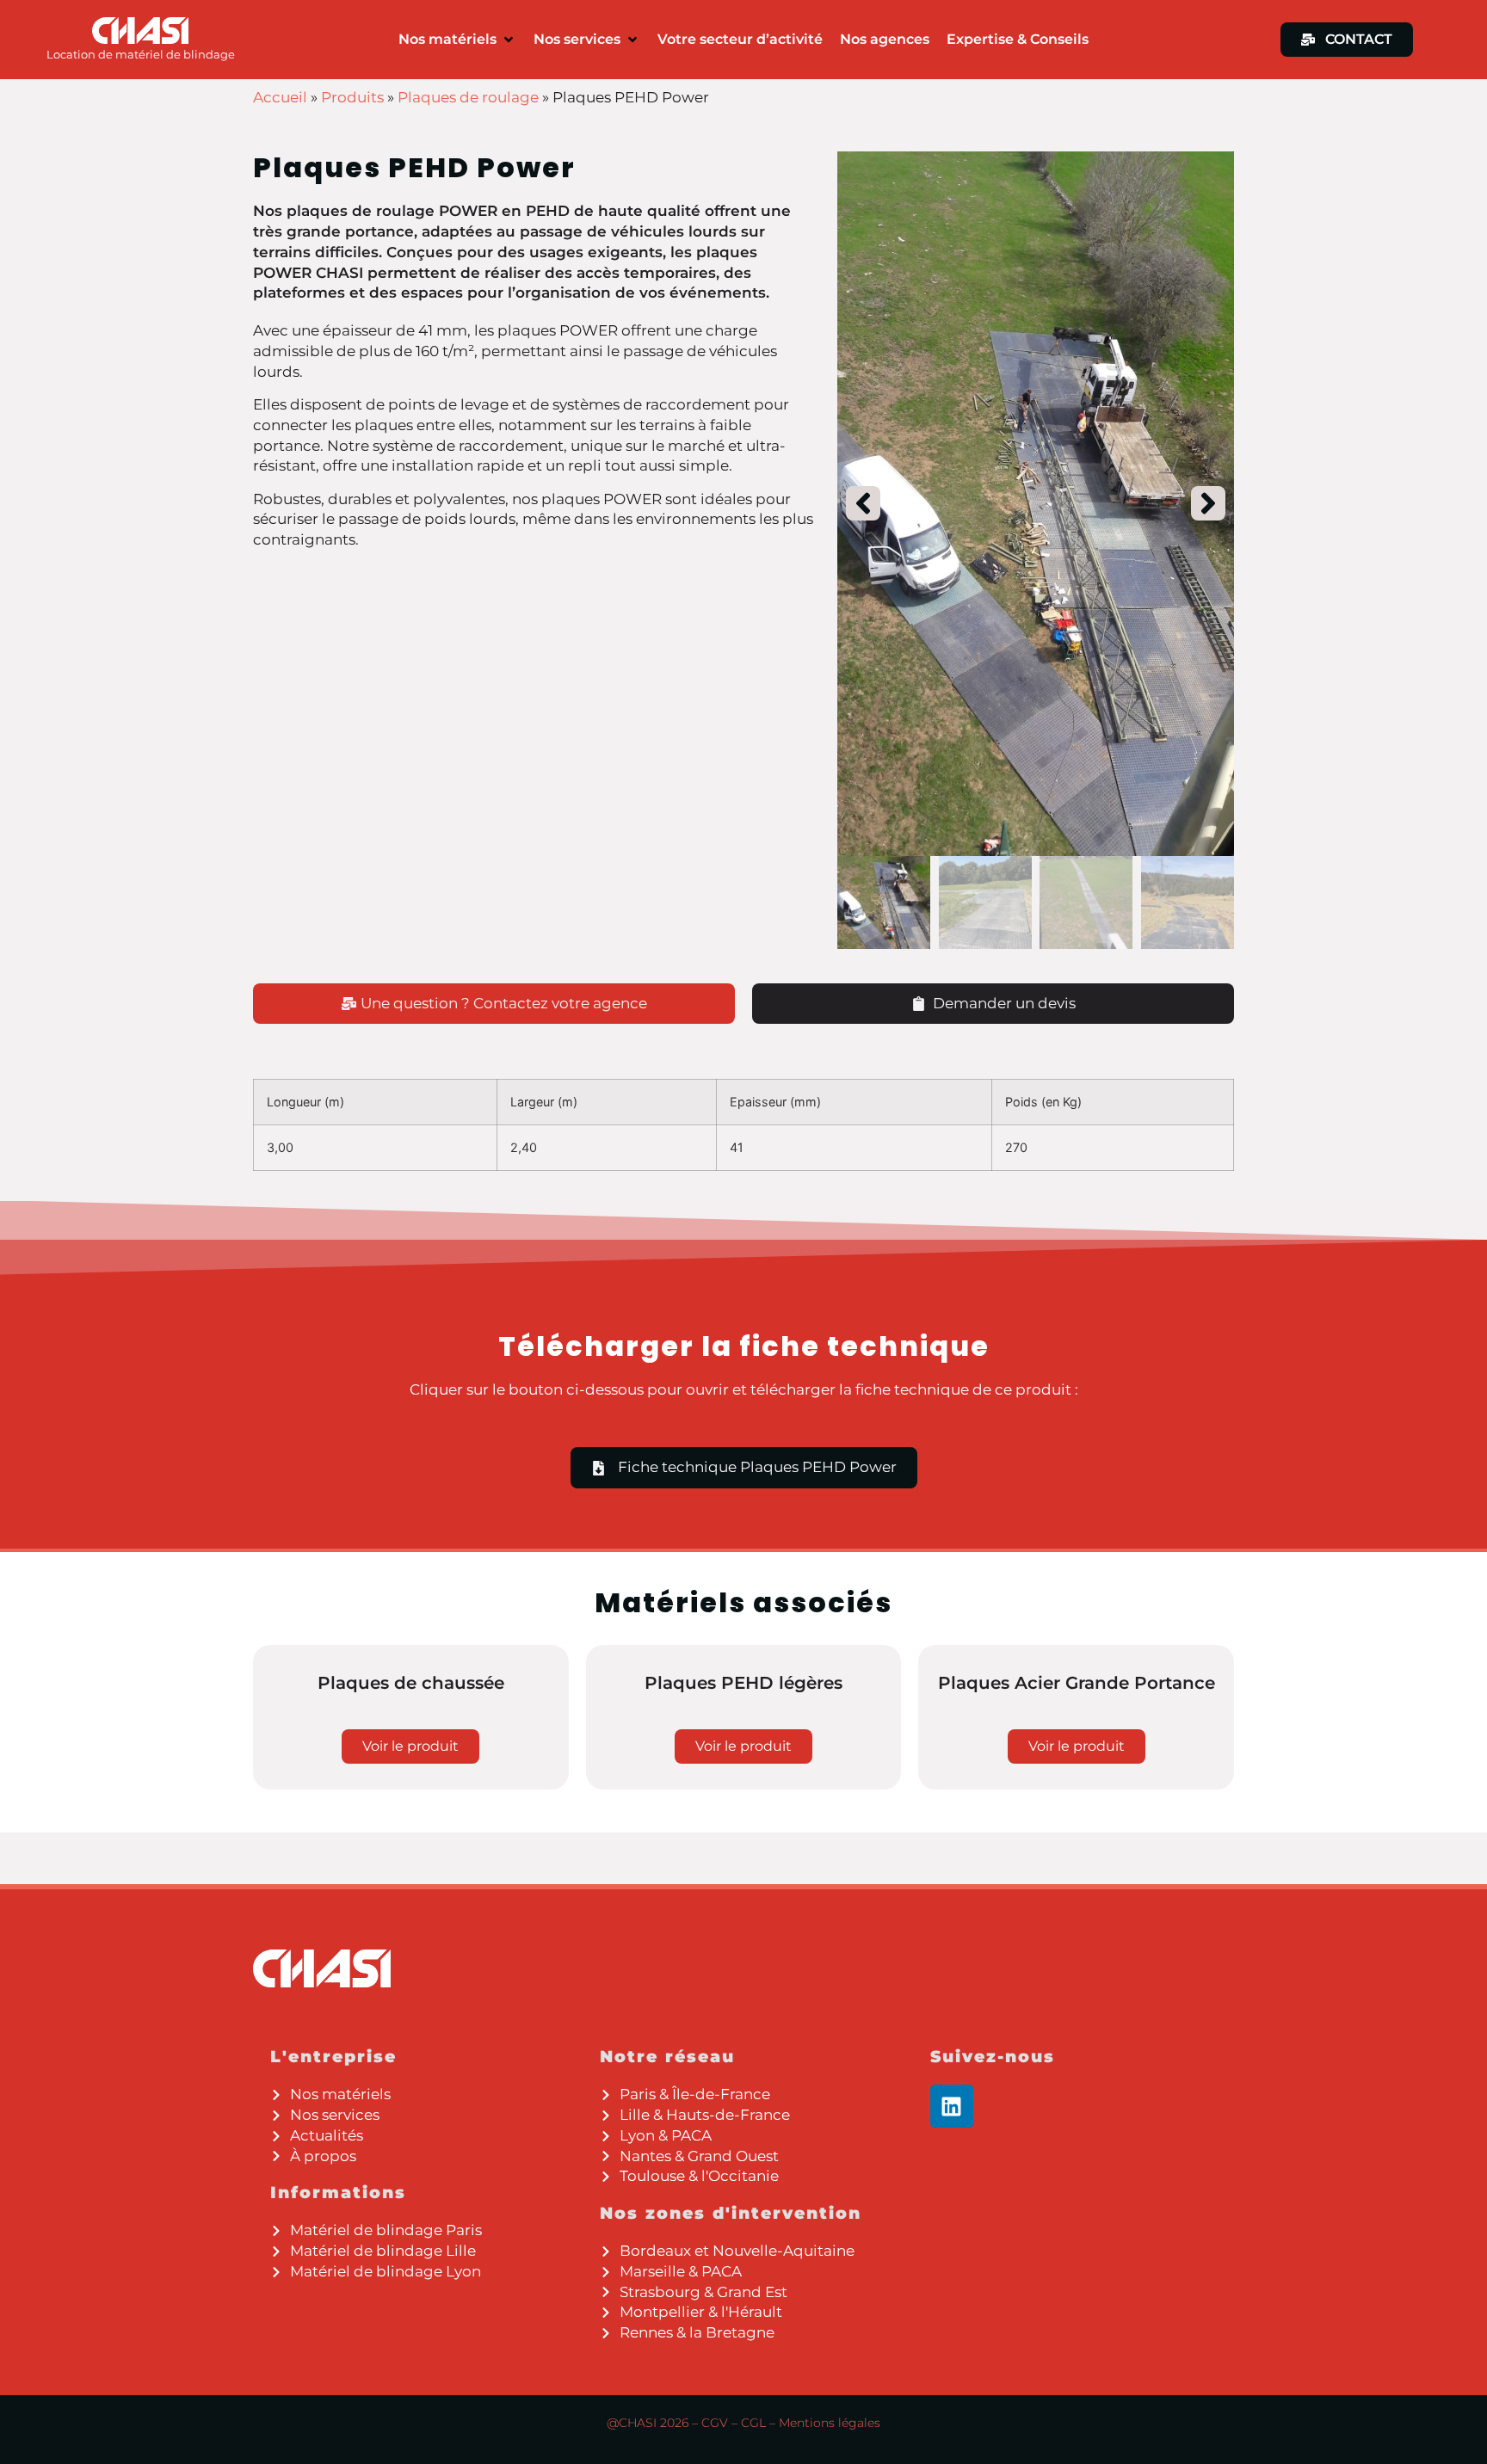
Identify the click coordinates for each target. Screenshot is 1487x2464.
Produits (352, 97)
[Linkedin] (952, 2106)
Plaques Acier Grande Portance (1077, 1683)
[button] (457, 40)
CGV (715, 2423)
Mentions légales (830, 2423)
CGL (753, 2423)
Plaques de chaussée (411, 1683)
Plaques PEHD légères (743, 1683)
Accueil (280, 97)
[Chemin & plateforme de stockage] (1036, 504)
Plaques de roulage (468, 97)
